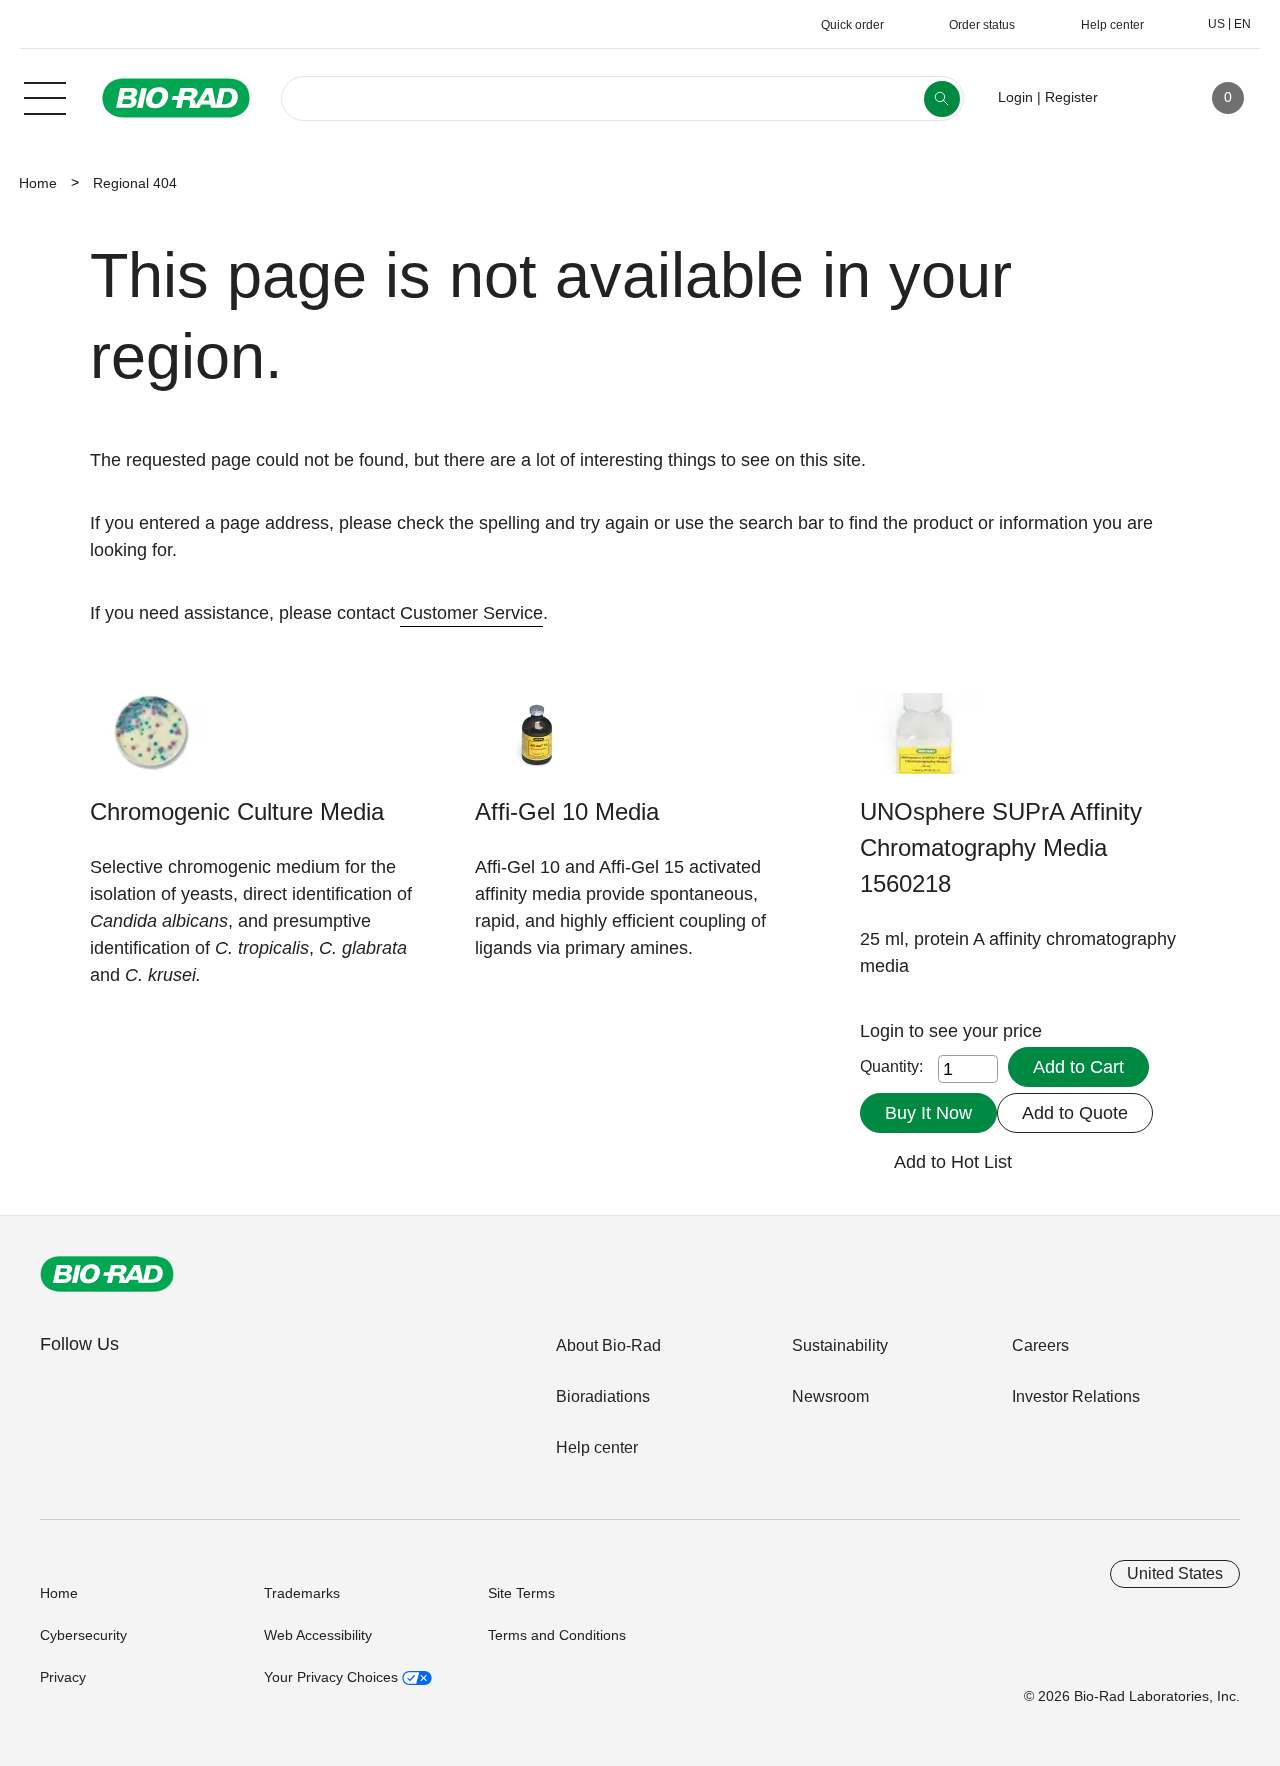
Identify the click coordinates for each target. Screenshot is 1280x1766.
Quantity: (891, 1066)
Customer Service (471, 613)
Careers (1040, 1345)
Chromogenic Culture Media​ (237, 811)
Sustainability (840, 1345)
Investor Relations (1076, 1396)
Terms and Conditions (557, 1635)
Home (38, 183)
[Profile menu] (1142, 98)
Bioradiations (603, 1396)
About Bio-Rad (608, 1345)
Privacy (63, 1677)
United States (1175, 1573)
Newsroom (830, 1396)
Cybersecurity (83, 1635)
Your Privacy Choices (333, 1677)
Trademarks (302, 1593)
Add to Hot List (953, 1162)
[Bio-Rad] (107, 1274)
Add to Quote (1075, 1113)
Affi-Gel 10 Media (567, 811)
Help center (597, 1447)
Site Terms (521, 1593)
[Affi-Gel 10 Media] (537, 743)
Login (884, 1031)
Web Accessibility (318, 1635)
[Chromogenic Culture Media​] (152, 743)
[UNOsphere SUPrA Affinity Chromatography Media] (922, 743)
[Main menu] (45, 96)
